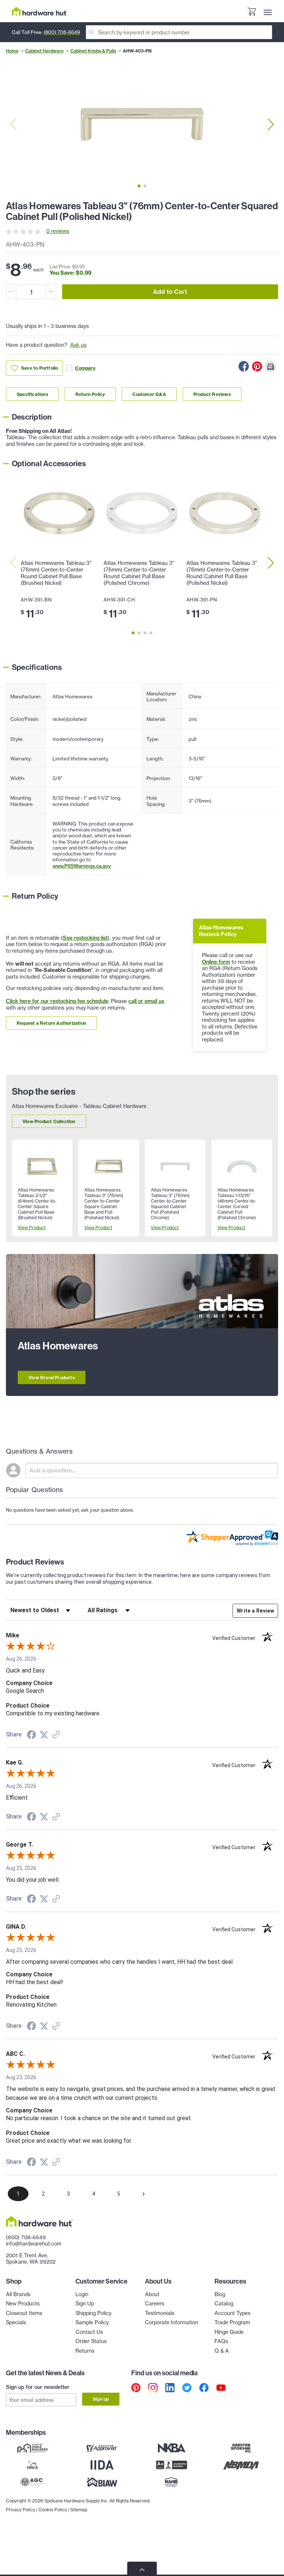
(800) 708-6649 (62, 32)
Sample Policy (92, 2322)
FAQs (221, 2341)
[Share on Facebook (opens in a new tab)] (31, 1736)
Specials (16, 2322)
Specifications (32, 394)
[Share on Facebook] (244, 366)
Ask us (78, 345)
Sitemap (79, 2510)
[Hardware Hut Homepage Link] (40, 11)
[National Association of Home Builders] (172, 2482)
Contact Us (89, 2332)
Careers (155, 2304)
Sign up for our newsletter (38, 2387)
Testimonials (160, 2313)
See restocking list (85, 938)
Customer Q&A (149, 394)
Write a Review (255, 1611)
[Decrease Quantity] (11, 292)
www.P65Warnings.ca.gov (82, 866)
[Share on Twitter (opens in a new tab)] (44, 1735)
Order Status (91, 2341)
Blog (220, 2294)
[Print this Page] (270, 366)
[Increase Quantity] (51, 292)
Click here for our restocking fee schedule (57, 1001)
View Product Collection (49, 1121)
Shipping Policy (93, 2313)
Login (82, 2294)
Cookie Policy (53, 2510)
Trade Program (232, 2322)
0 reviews (58, 231)
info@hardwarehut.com (34, 2244)
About (152, 2294)
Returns (85, 2351)
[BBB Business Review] (172, 2465)
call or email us (146, 1001)
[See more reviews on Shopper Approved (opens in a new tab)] (56, 1735)
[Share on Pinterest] (257, 366)
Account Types (232, 2313)
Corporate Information (172, 2322)
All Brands (18, 2294)
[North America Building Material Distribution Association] (241, 2465)
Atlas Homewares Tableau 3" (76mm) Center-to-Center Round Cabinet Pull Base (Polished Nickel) (222, 573)
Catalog (224, 2304)
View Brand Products (52, 1378)
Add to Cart (170, 292)
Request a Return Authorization (51, 1023)
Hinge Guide (229, 2332)
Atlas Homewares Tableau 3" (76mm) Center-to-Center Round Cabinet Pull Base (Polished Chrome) (139, 573)
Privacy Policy (21, 2510)
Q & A (222, 2351)
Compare (85, 368)
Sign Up (85, 2304)
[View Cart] (251, 13)
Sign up (101, 2399)
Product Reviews (212, 394)
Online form (216, 962)
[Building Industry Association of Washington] (102, 2482)
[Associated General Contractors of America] (33, 2482)
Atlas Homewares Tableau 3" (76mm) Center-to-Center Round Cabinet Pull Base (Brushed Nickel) (56, 573)
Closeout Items (24, 2313)
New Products (23, 2304)
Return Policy (90, 394)
